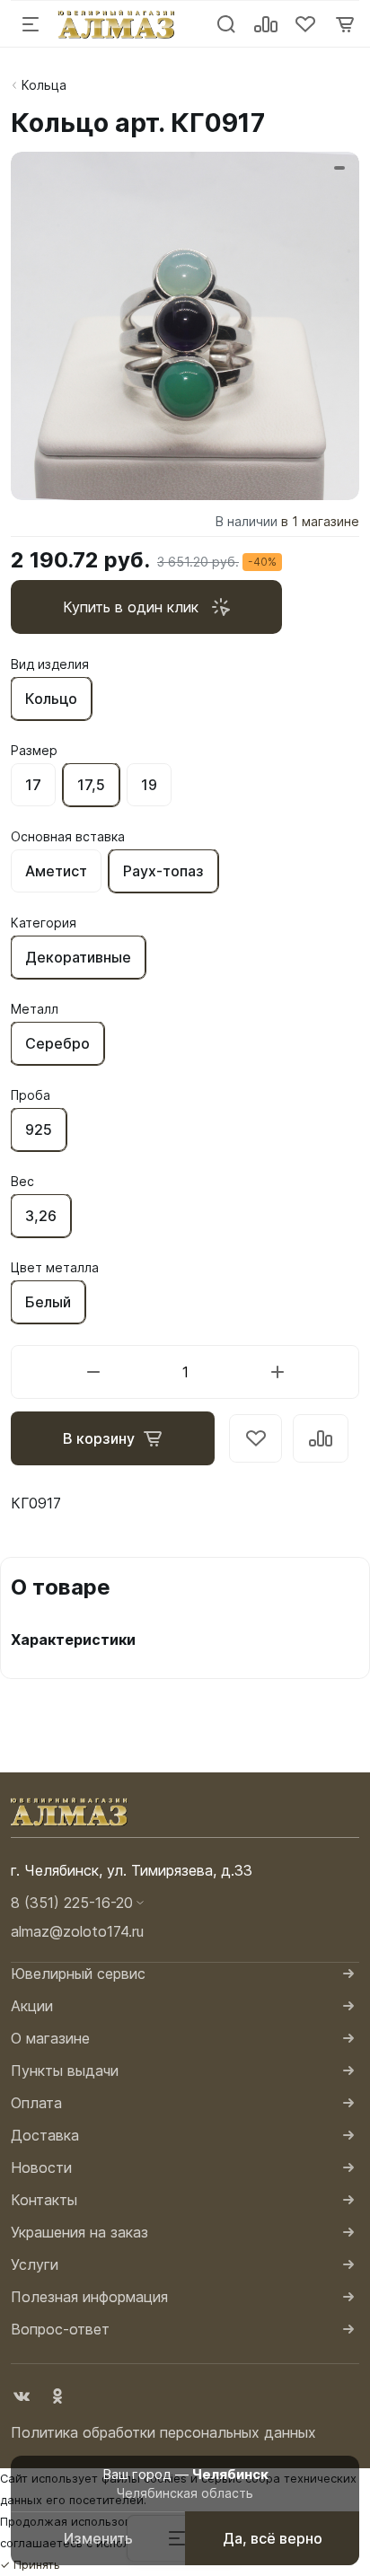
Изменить (98, 2538)
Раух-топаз (163, 871)
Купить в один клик (131, 607)
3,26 (41, 1216)
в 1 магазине (320, 521)
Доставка (45, 2135)
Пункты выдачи (65, 2070)
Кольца (44, 85)
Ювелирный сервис (78, 1974)
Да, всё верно (273, 2538)
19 (149, 785)
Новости (41, 2167)
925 (39, 1130)
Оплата (36, 2103)
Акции (32, 2006)
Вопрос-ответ (60, 2329)
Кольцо (51, 699)
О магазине (50, 2038)
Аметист (56, 871)
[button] (185, 1903)
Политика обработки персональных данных (163, 2432)
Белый (48, 1302)
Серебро (57, 1043)
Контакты (44, 2200)
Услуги (35, 2264)
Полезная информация (89, 2297)
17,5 (91, 785)
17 (33, 785)
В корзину (99, 1438)
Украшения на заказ (79, 2232)
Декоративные (78, 957)
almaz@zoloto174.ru (77, 1931)
